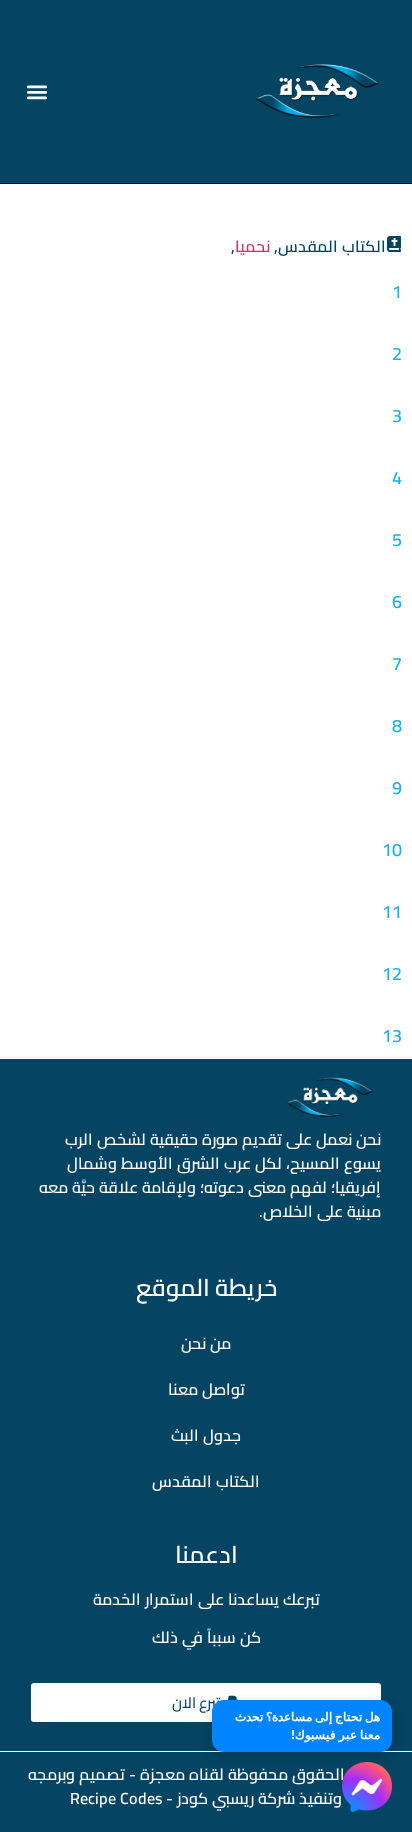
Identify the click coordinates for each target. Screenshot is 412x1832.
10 (392, 849)
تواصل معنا (206, 1389)
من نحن (206, 1343)
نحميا (252, 246)
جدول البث (206, 1435)
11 (392, 911)
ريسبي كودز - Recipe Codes (162, 1798)
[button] (37, 91)
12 (392, 973)
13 (392, 1035)
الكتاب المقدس (206, 1481)
